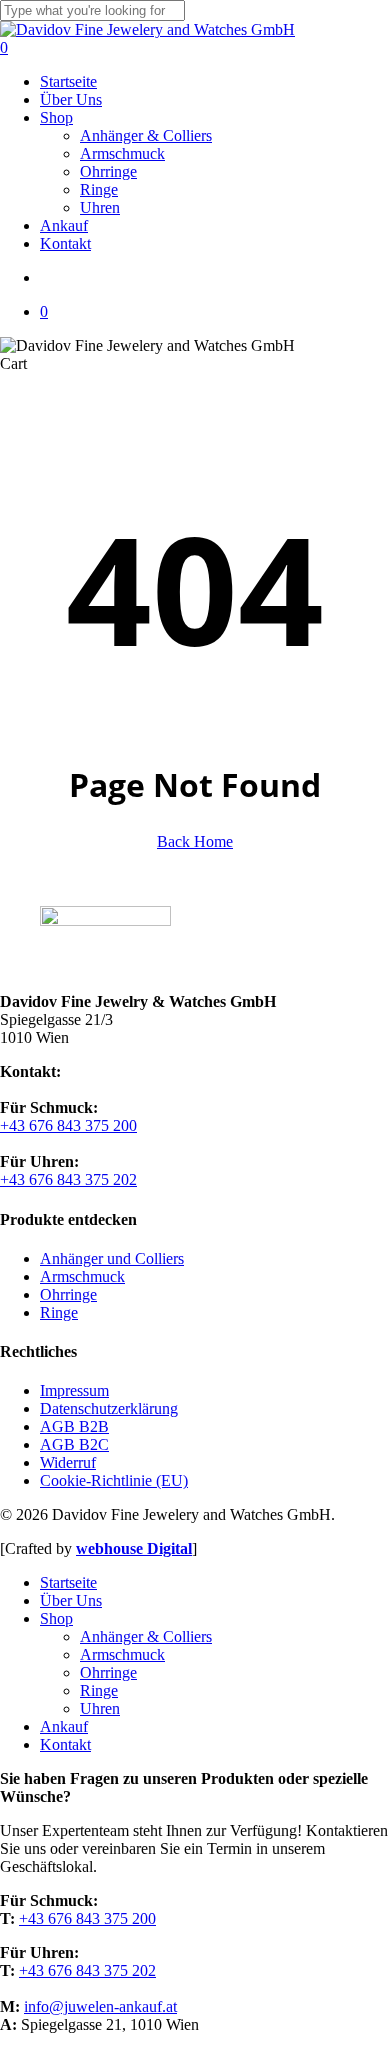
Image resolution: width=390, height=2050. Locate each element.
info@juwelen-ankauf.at (100, 2006)
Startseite (68, 1582)
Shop (56, 1618)
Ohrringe (68, 1294)
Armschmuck (82, 1276)
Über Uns (71, 1600)
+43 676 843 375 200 (68, 1125)
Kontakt (65, 1744)
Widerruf (68, 1462)
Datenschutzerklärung (109, 1408)
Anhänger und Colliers (112, 1258)
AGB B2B (74, 1426)
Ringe (59, 1312)
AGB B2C (74, 1444)
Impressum (74, 1390)
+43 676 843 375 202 (68, 1179)
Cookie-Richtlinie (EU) (114, 1480)
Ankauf (64, 1726)
